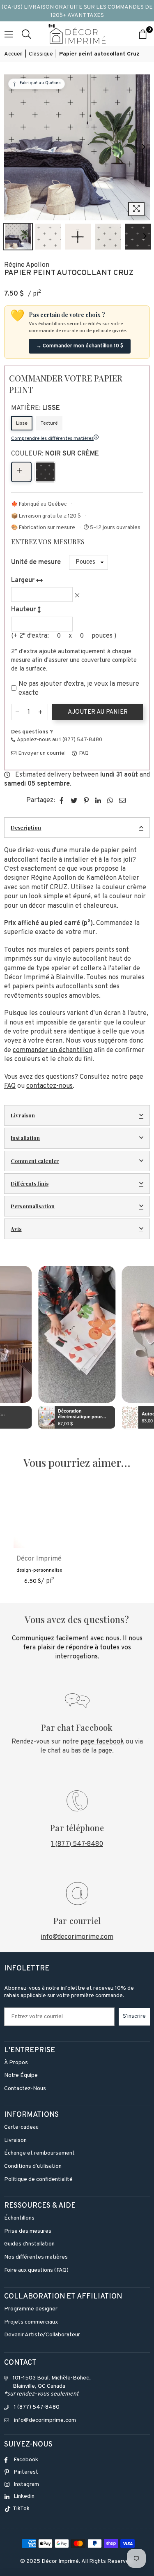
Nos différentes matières (36, 2257)
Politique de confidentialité (38, 2179)
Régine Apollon (27, 265)
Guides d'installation (29, 2244)
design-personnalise (39, 1570)
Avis (16, 1229)
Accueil (13, 54)
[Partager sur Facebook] (62, 800)
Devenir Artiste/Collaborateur (42, 2335)
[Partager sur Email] (123, 800)
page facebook (102, 1742)
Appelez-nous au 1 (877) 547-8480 (59, 740)
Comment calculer (35, 1161)
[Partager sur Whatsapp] (110, 800)
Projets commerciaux (31, 2322)
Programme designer (31, 2309)
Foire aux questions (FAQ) (36, 2270)
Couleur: (55, 454)
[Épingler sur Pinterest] (86, 800)
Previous (10, 147)
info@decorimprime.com (77, 1937)
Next (144, 147)
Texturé (49, 423)
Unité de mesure (36, 562)
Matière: (36, 408)
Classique (41, 54)
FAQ (83, 754)
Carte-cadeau (21, 2127)
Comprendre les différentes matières (52, 439)
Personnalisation (33, 1206)
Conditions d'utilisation (33, 2166)
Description (26, 827)
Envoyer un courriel (41, 754)
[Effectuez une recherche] (26, 34)
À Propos (16, 2063)
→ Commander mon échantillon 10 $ (80, 346)
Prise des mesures (28, 2231)
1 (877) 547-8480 (77, 1844)
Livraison (23, 1115)
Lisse (22, 423)
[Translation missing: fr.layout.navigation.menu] (9, 34)
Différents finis (30, 1183)
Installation (25, 1138)
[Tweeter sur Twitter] (74, 800)
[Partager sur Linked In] (98, 800)
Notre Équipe (21, 2075)
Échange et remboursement (39, 2153)
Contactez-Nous (25, 2089)
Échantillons (19, 2218)
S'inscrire (134, 2016)
